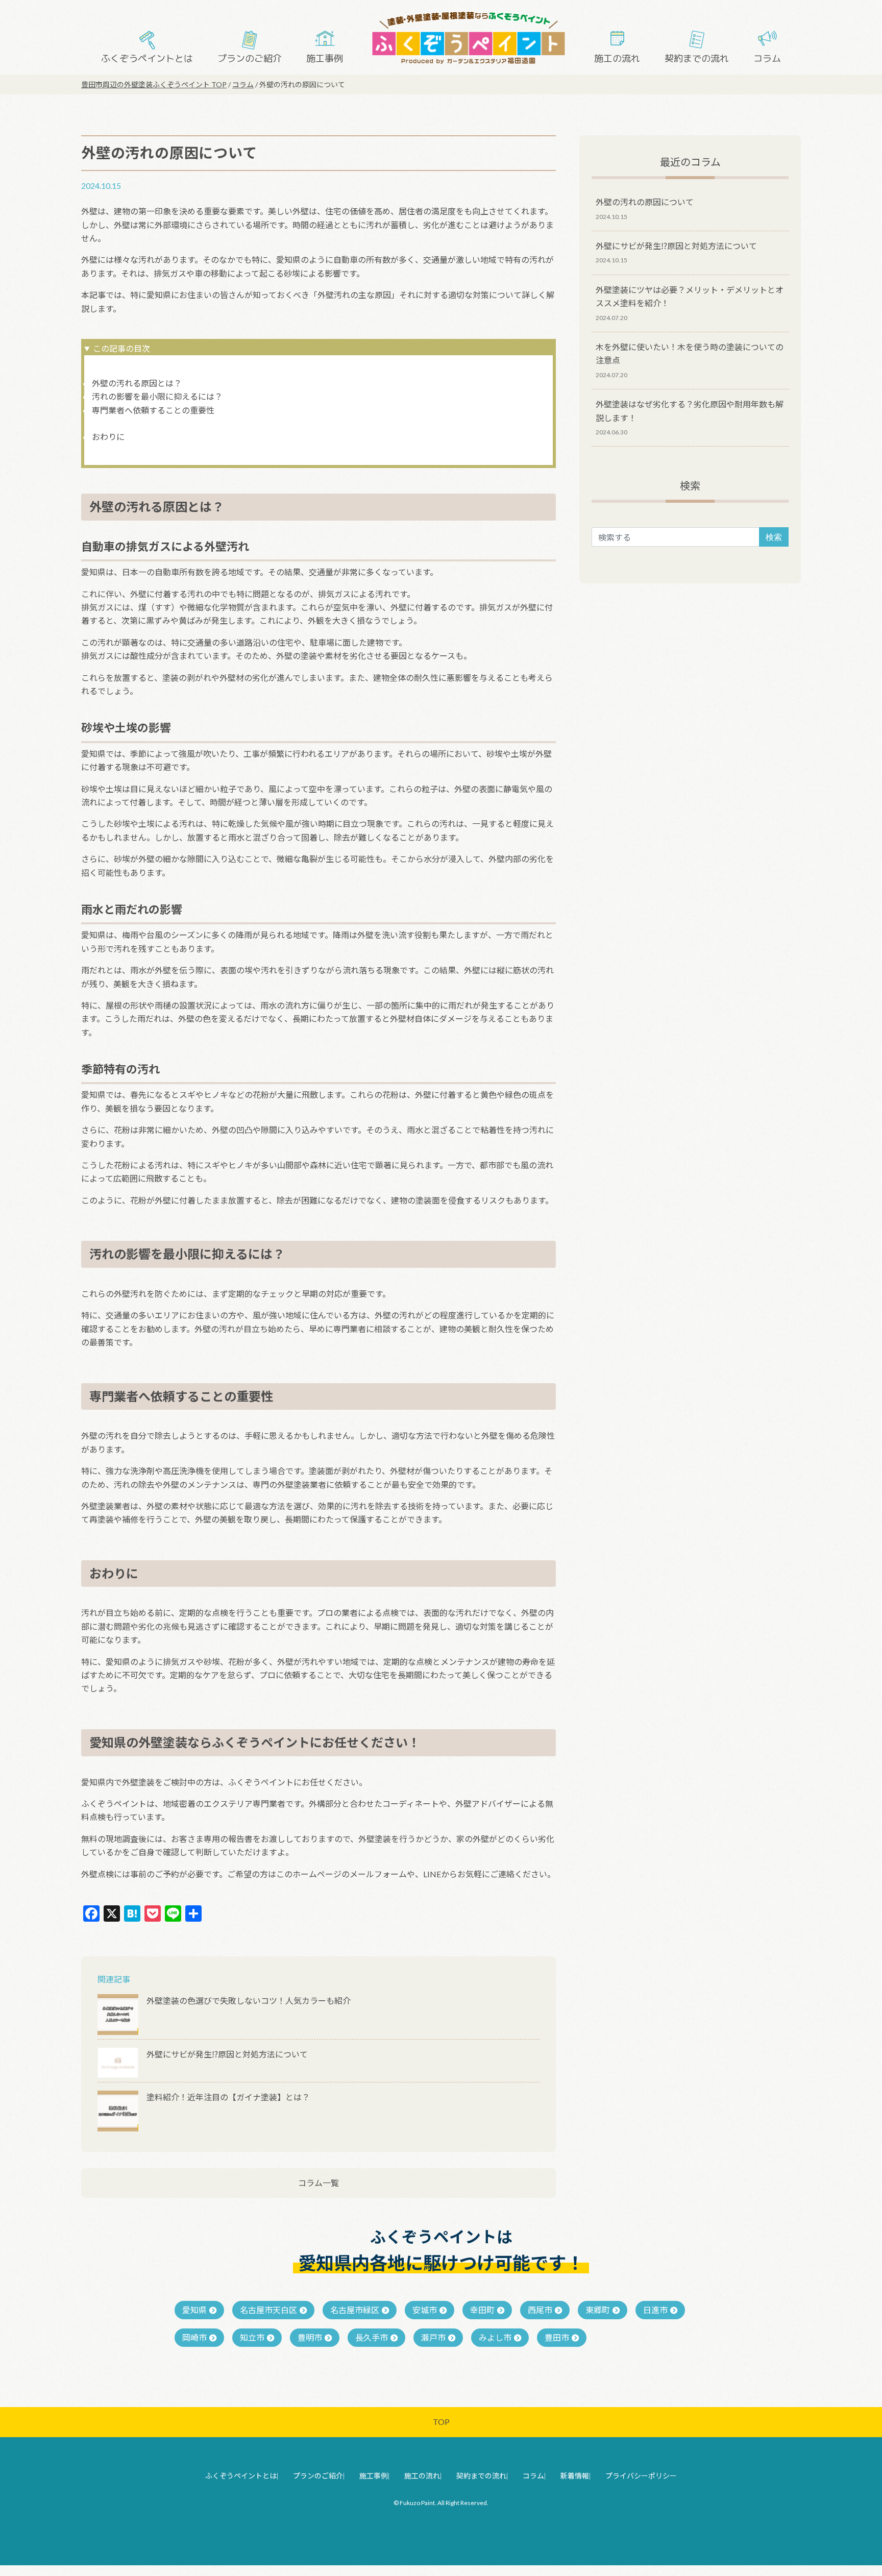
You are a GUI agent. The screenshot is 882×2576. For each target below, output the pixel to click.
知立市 (252, 2337)
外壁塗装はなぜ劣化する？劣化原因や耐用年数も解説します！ (690, 411)
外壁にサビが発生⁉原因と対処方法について (676, 246)
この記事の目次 (121, 348)
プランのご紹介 (250, 58)
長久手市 (372, 2337)
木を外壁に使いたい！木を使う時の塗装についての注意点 (690, 353)
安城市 (425, 2310)
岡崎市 (194, 2337)
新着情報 (575, 2476)
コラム (767, 58)
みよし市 (495, 2337)
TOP (441, 2422)
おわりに (108, 437)
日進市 (655, 2310)
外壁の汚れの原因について (645, 202)
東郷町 (598, 2310)
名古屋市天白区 (268, 2310)
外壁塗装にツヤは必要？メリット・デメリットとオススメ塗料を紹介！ (690, 296)
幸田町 (482, 2310)
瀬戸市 (433, 2337)
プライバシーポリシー (641, 2476)
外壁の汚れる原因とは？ (137, 383)
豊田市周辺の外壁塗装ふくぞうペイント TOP (154, 84)
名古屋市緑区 (355, 2310)
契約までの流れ (697, 58)
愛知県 (194, 2310)
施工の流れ (617, 58)
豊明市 (310, 2337)
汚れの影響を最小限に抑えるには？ (157, 396)
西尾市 (540, 2310)
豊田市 (557, 2337)
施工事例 (325, 58)
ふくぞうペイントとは (147, 58)
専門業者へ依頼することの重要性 (153, 410)
